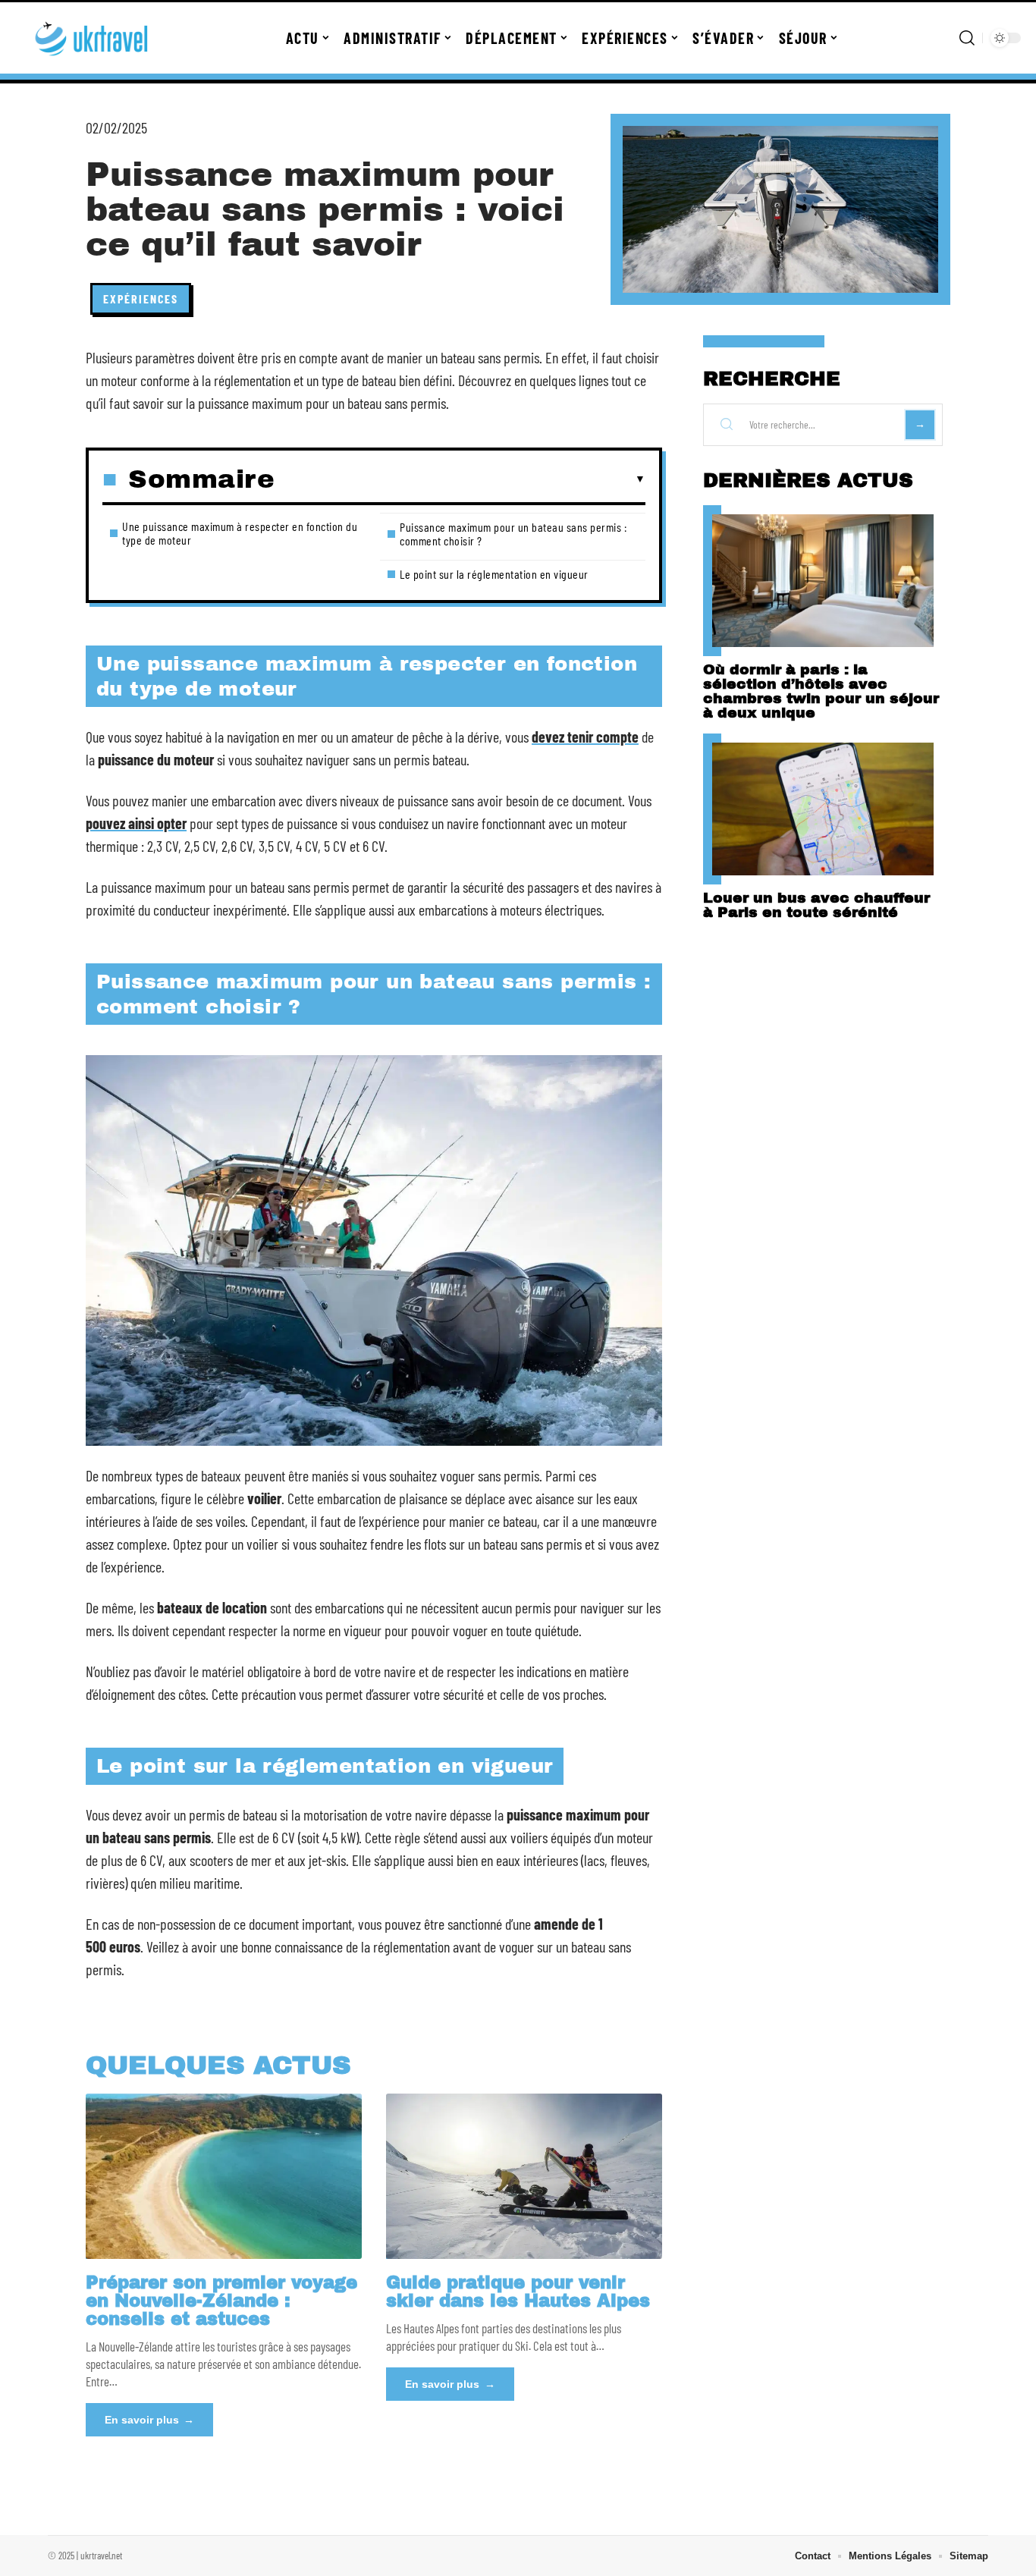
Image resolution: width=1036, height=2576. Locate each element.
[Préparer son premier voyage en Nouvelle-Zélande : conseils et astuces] (224, 2176)
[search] (967, 38)
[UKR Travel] (93, 38)
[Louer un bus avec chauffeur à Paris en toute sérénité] (823, 809)
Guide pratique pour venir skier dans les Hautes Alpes (518, 2292)
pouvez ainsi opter (136, 823)
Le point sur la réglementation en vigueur (494, 574)
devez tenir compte (585, 737)
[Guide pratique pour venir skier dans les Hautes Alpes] (524, 2176)
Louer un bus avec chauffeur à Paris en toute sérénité (816, 905)
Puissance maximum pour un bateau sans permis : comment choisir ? (513, 534)
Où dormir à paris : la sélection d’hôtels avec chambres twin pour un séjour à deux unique (821, 691)
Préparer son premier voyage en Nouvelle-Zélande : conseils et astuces (221, 2301)
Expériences (141, 298)
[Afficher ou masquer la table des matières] (460, 479)
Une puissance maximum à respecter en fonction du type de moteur (240, 533)
